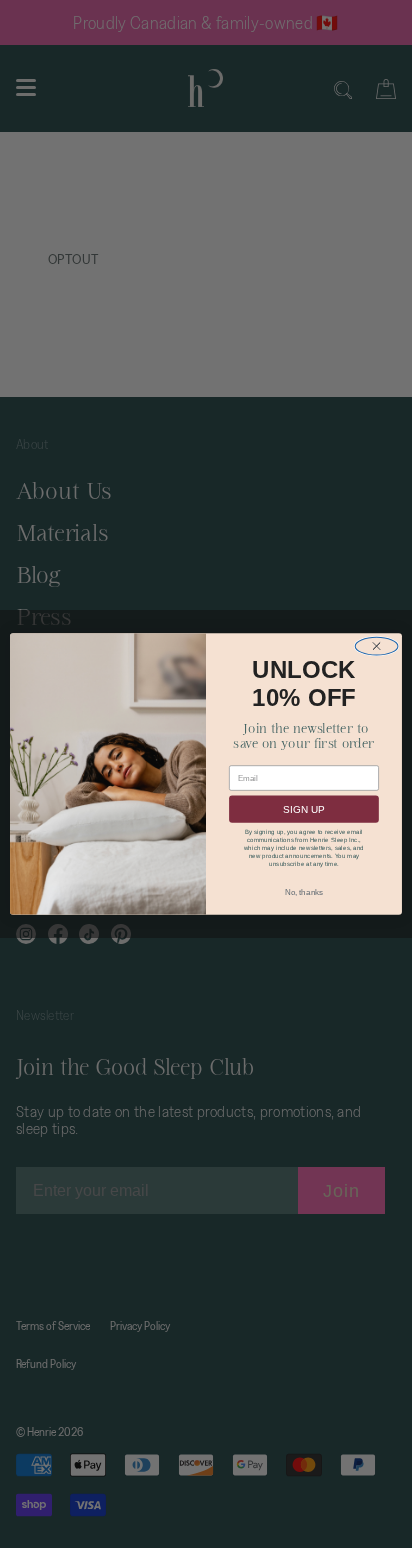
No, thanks (304, 892)
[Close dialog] (376, 646)
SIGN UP (303, 809)
